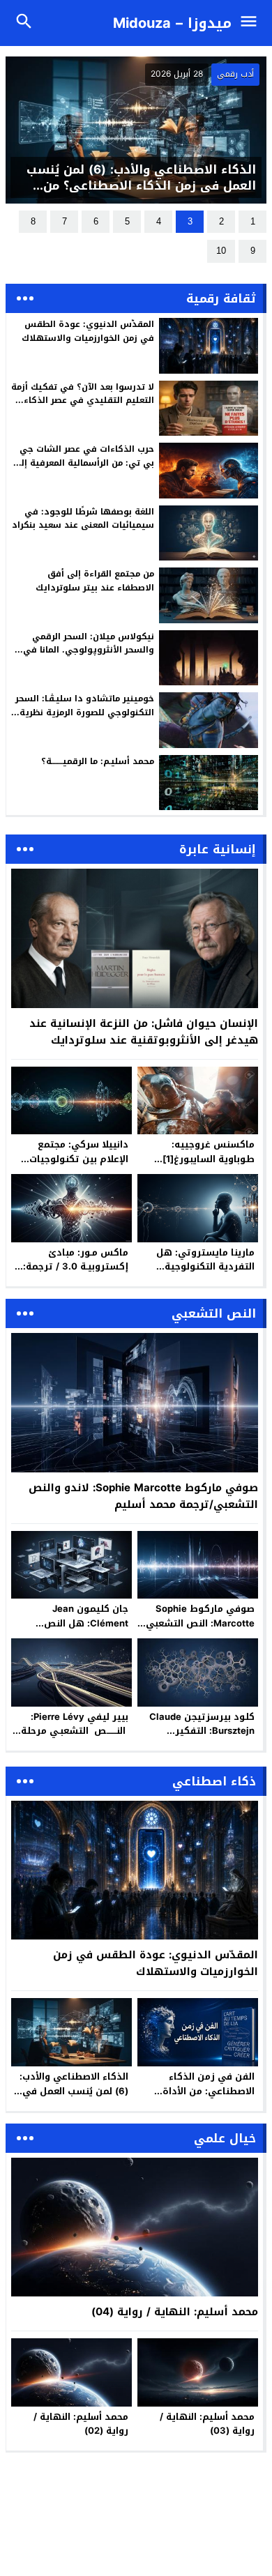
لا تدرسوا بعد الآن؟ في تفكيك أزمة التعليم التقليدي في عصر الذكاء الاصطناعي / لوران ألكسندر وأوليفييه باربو (83, 407)
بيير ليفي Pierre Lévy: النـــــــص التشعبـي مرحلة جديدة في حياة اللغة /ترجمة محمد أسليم (75, 1738)
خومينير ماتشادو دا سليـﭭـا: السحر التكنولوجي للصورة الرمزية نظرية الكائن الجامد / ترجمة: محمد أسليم (85, 712)
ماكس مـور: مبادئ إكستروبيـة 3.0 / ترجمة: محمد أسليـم (76, 1267)
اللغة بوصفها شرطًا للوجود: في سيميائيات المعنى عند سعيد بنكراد (83, 518)
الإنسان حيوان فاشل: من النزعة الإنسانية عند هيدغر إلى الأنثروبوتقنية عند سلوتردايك (144, 1032)
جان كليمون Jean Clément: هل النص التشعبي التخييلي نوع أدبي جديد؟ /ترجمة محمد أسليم (70, 1630)
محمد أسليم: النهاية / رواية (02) (81, 2424)
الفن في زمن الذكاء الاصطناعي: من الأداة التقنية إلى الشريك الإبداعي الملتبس (209, 2098)
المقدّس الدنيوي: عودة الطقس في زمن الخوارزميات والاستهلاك (88, 331)
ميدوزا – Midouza (172, 23)
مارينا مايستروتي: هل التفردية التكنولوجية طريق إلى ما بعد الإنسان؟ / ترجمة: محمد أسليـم (198, 1274)
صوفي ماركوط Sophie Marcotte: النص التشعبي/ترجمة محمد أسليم (198, 1623)
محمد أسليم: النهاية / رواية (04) (175, 2312)
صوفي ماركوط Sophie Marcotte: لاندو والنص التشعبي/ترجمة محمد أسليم (143, 1496)
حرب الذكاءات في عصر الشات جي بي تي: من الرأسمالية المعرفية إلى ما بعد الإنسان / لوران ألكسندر (84, 462)
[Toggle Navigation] (252, 23)
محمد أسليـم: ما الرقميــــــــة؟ (98, 761)
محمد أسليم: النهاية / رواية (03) (207, 2424)
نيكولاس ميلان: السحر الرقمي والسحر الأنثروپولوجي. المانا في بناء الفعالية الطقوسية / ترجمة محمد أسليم (89, 657)
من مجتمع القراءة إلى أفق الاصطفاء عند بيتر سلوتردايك (95, 580)
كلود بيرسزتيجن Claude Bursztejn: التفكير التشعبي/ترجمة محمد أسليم (202, 1738)
